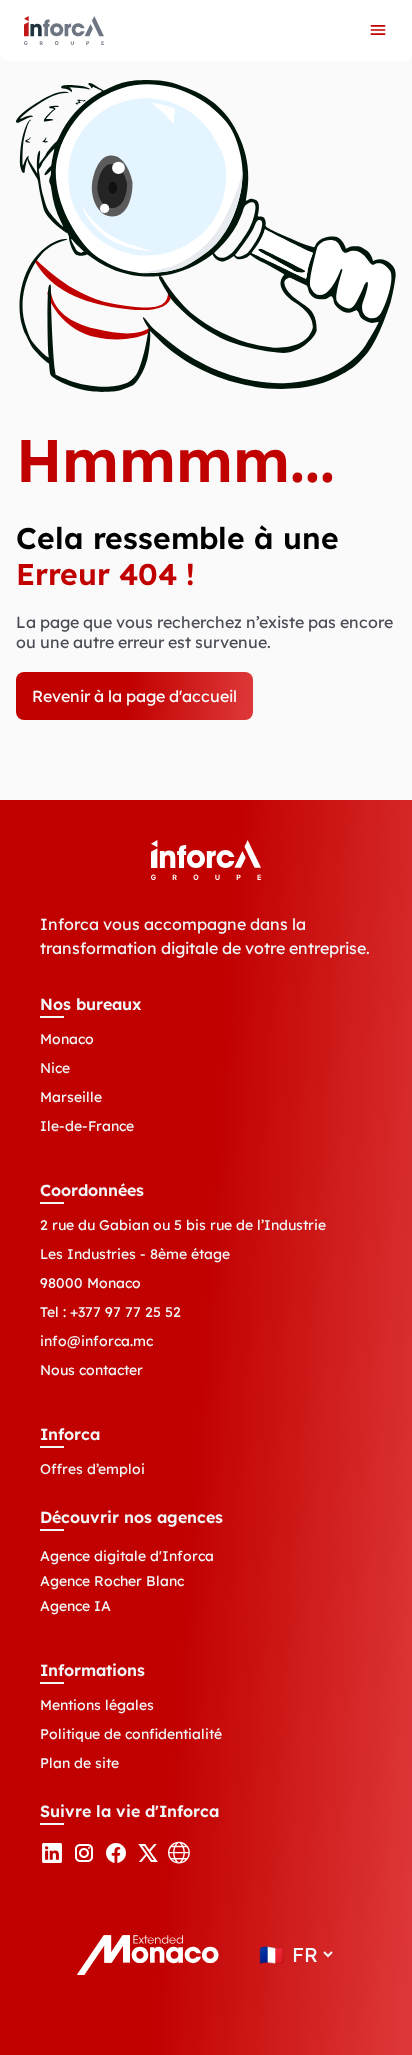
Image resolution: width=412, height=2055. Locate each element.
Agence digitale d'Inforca (127, 1556)
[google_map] (180, 1859)
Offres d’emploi (92, 1469)
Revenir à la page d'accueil (134, 696)
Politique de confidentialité (131, 1734)
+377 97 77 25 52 (125, 1312)
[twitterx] (148, 1859)
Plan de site (79, 1763)
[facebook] (116, 1859)
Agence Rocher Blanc (112, 1581)
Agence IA (75, 1606)
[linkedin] (52, 1859)
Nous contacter (91, 1370)
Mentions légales (97, 1705)
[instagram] (84, 1859)
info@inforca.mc (96, 1341)
